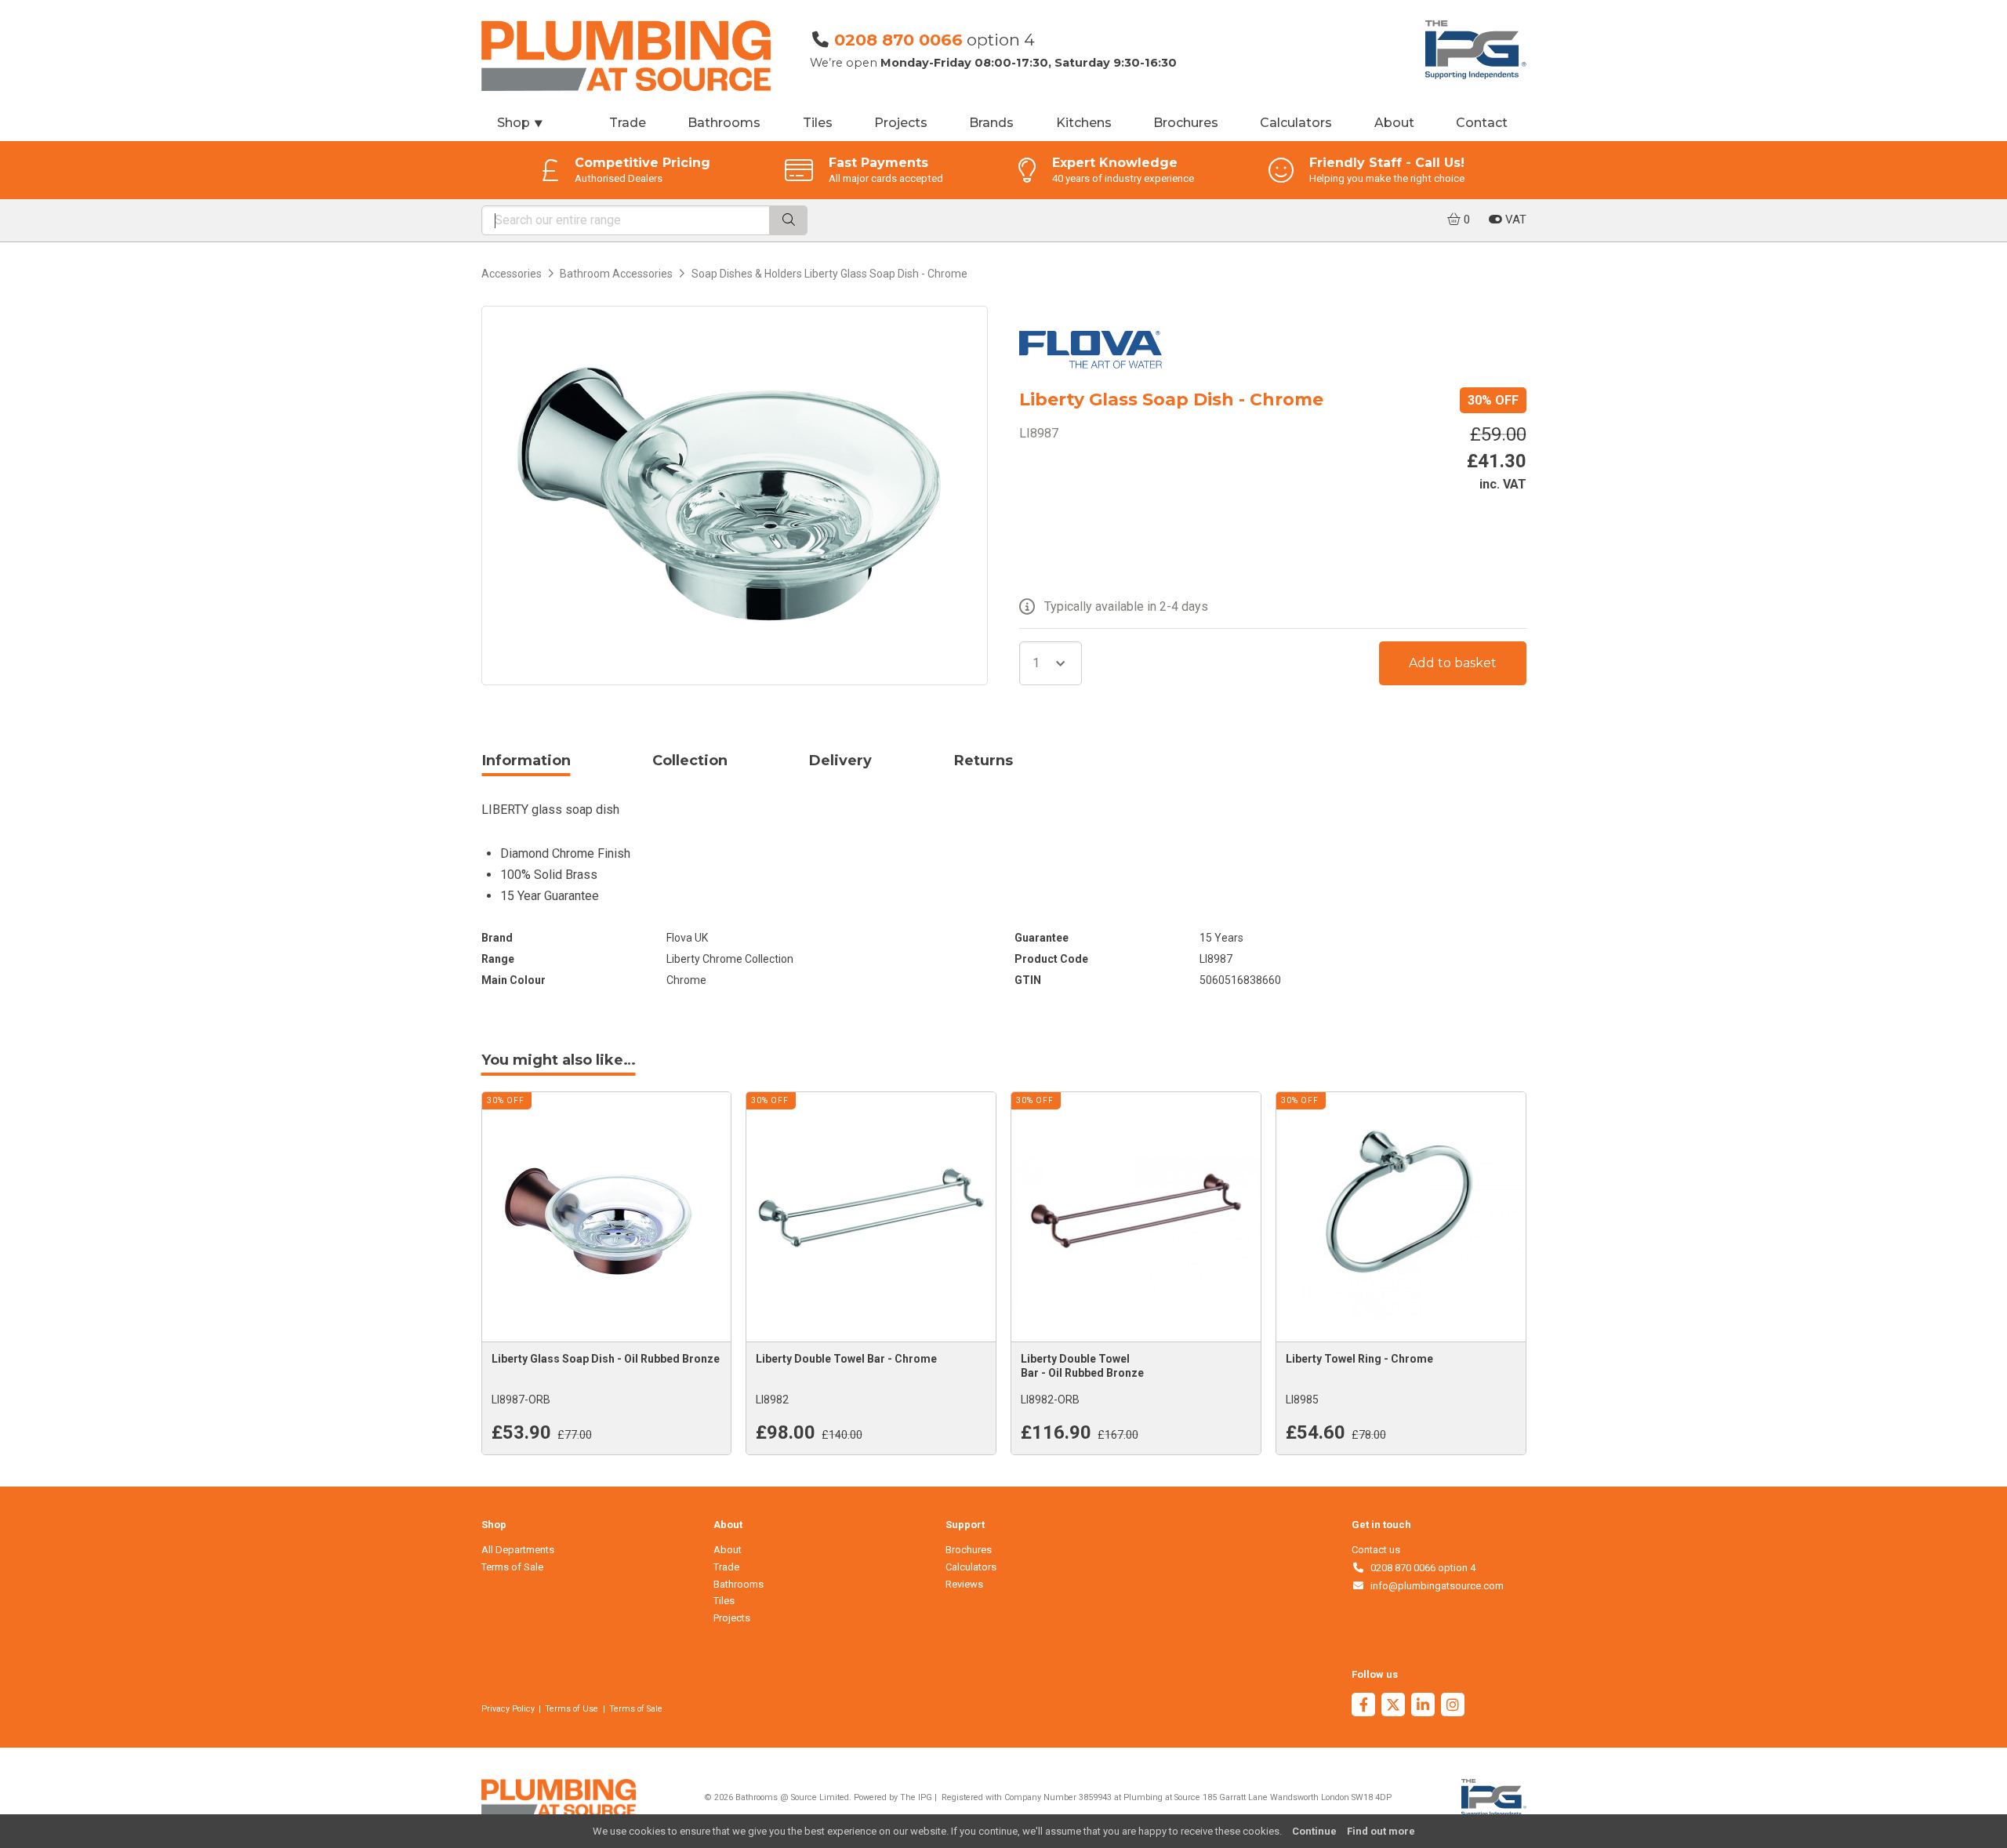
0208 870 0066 (898, 40)
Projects (901, 123)
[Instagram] (1453, 1706)
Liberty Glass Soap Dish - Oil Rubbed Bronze (606, 1359)
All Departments (518, 1550)
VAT (1514, 220)
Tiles (818, 123)
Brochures (1186, 123)
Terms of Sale (512, 1567)
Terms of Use (572, 1709)
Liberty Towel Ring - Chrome (1359, 1359)
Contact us (1376, 1550)
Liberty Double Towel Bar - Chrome (846, 1359)
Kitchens (1084, 123)
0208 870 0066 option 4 (1420, 1568)
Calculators (1296, 123)
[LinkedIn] (1423, 1706)
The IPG (916, 1797)
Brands (991, 123)
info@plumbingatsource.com (1434, 1586)
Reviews (964, 1584)
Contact (1482, 123)
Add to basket (1453, 663)
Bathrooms (724, 123)
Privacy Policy (508, 1709)
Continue (1314, 1831)
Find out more (1381, 1831)
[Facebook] (1363, 1706)
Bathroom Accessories (616, 274)
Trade (628, 123)
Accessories (512, 274)
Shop (521, 123)
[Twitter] (1393, 1706)
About (1394, 123)
